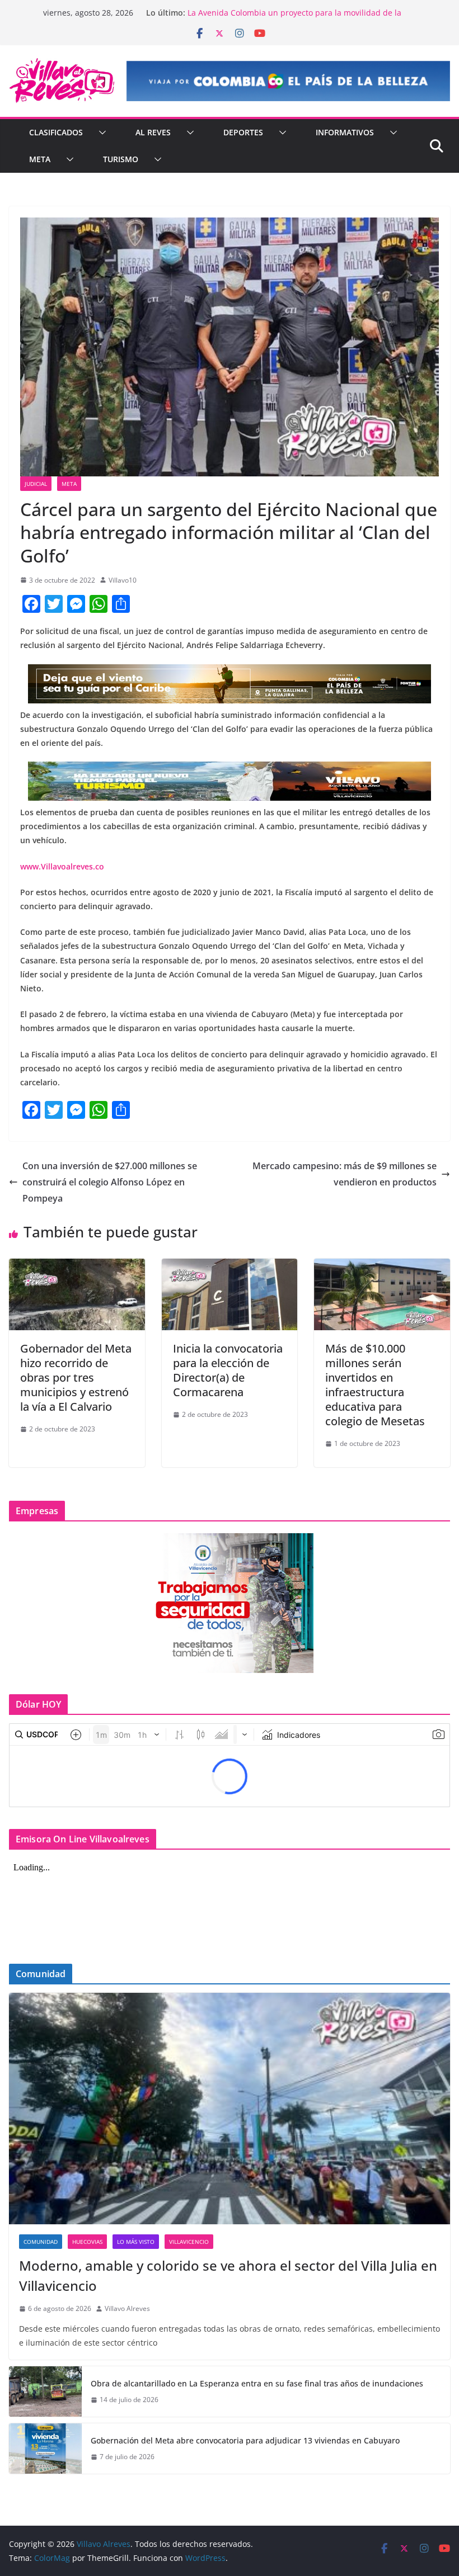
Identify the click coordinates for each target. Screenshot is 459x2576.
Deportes (243, 132)
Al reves (153, 132)
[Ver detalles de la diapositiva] (288, 81)
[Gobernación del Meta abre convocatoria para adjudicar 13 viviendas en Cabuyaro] (45, 2449)
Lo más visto (136, 2242)
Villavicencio (189, 2242)
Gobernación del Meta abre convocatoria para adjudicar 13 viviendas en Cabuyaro (245, 2440)
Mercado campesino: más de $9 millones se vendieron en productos (345, 1174)
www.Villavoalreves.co (62, 866)
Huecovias (87, 2242)
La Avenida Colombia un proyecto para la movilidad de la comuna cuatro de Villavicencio (294, 18)
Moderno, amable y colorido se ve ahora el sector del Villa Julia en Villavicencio (228, 2275)
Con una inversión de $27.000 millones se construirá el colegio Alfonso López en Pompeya (110, 1182)
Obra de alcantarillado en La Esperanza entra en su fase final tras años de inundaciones (257, 2383)
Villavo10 (123, 580)
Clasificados (56, 132)
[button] (100, 133)
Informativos (345, 132)
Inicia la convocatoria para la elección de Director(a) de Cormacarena (228, 1370)
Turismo (121, 159)
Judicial (36, 484)
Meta (40, 159)
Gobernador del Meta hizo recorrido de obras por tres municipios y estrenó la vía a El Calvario (76, 1377)
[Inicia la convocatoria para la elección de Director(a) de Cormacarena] (230, 1266)
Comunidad (41, 2242)
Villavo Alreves (127, 2308)
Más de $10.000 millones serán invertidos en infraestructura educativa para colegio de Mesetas (375, 1385)
